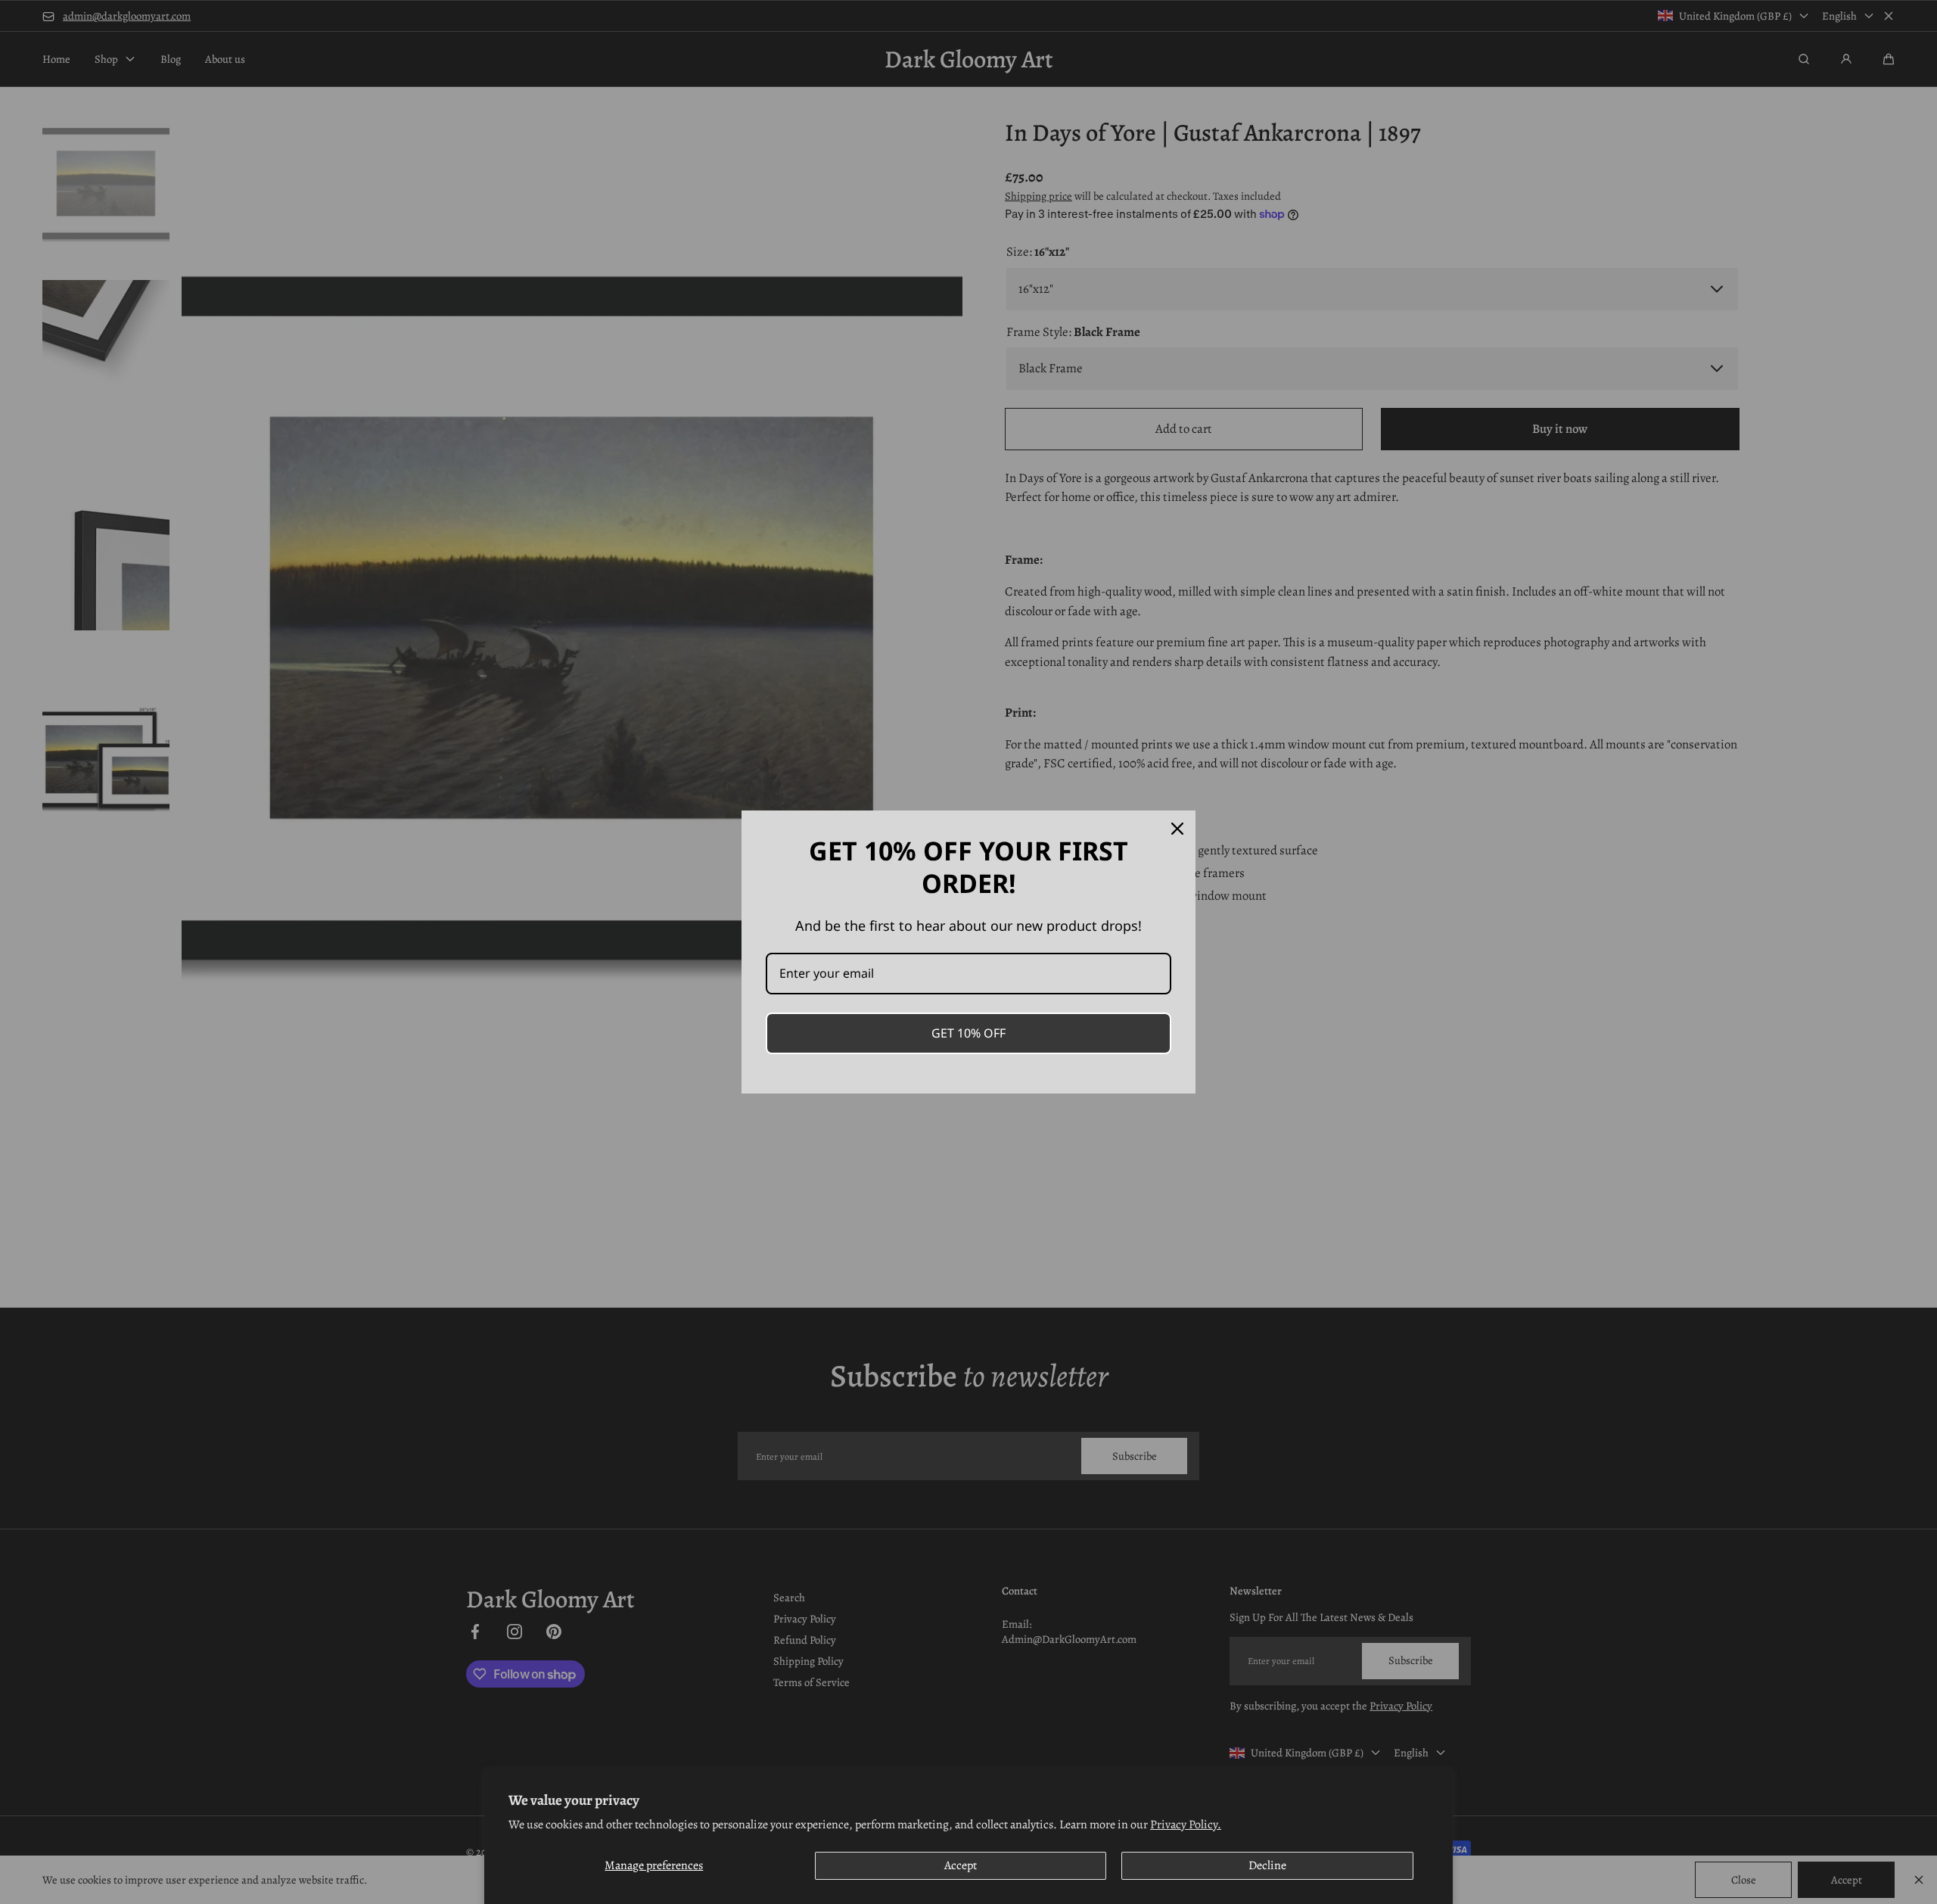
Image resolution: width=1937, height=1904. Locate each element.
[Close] (1177, 829)
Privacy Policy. (1186, 1825)
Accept (961, 1865)
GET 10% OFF (968, 1033)
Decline (1267, 1865)
